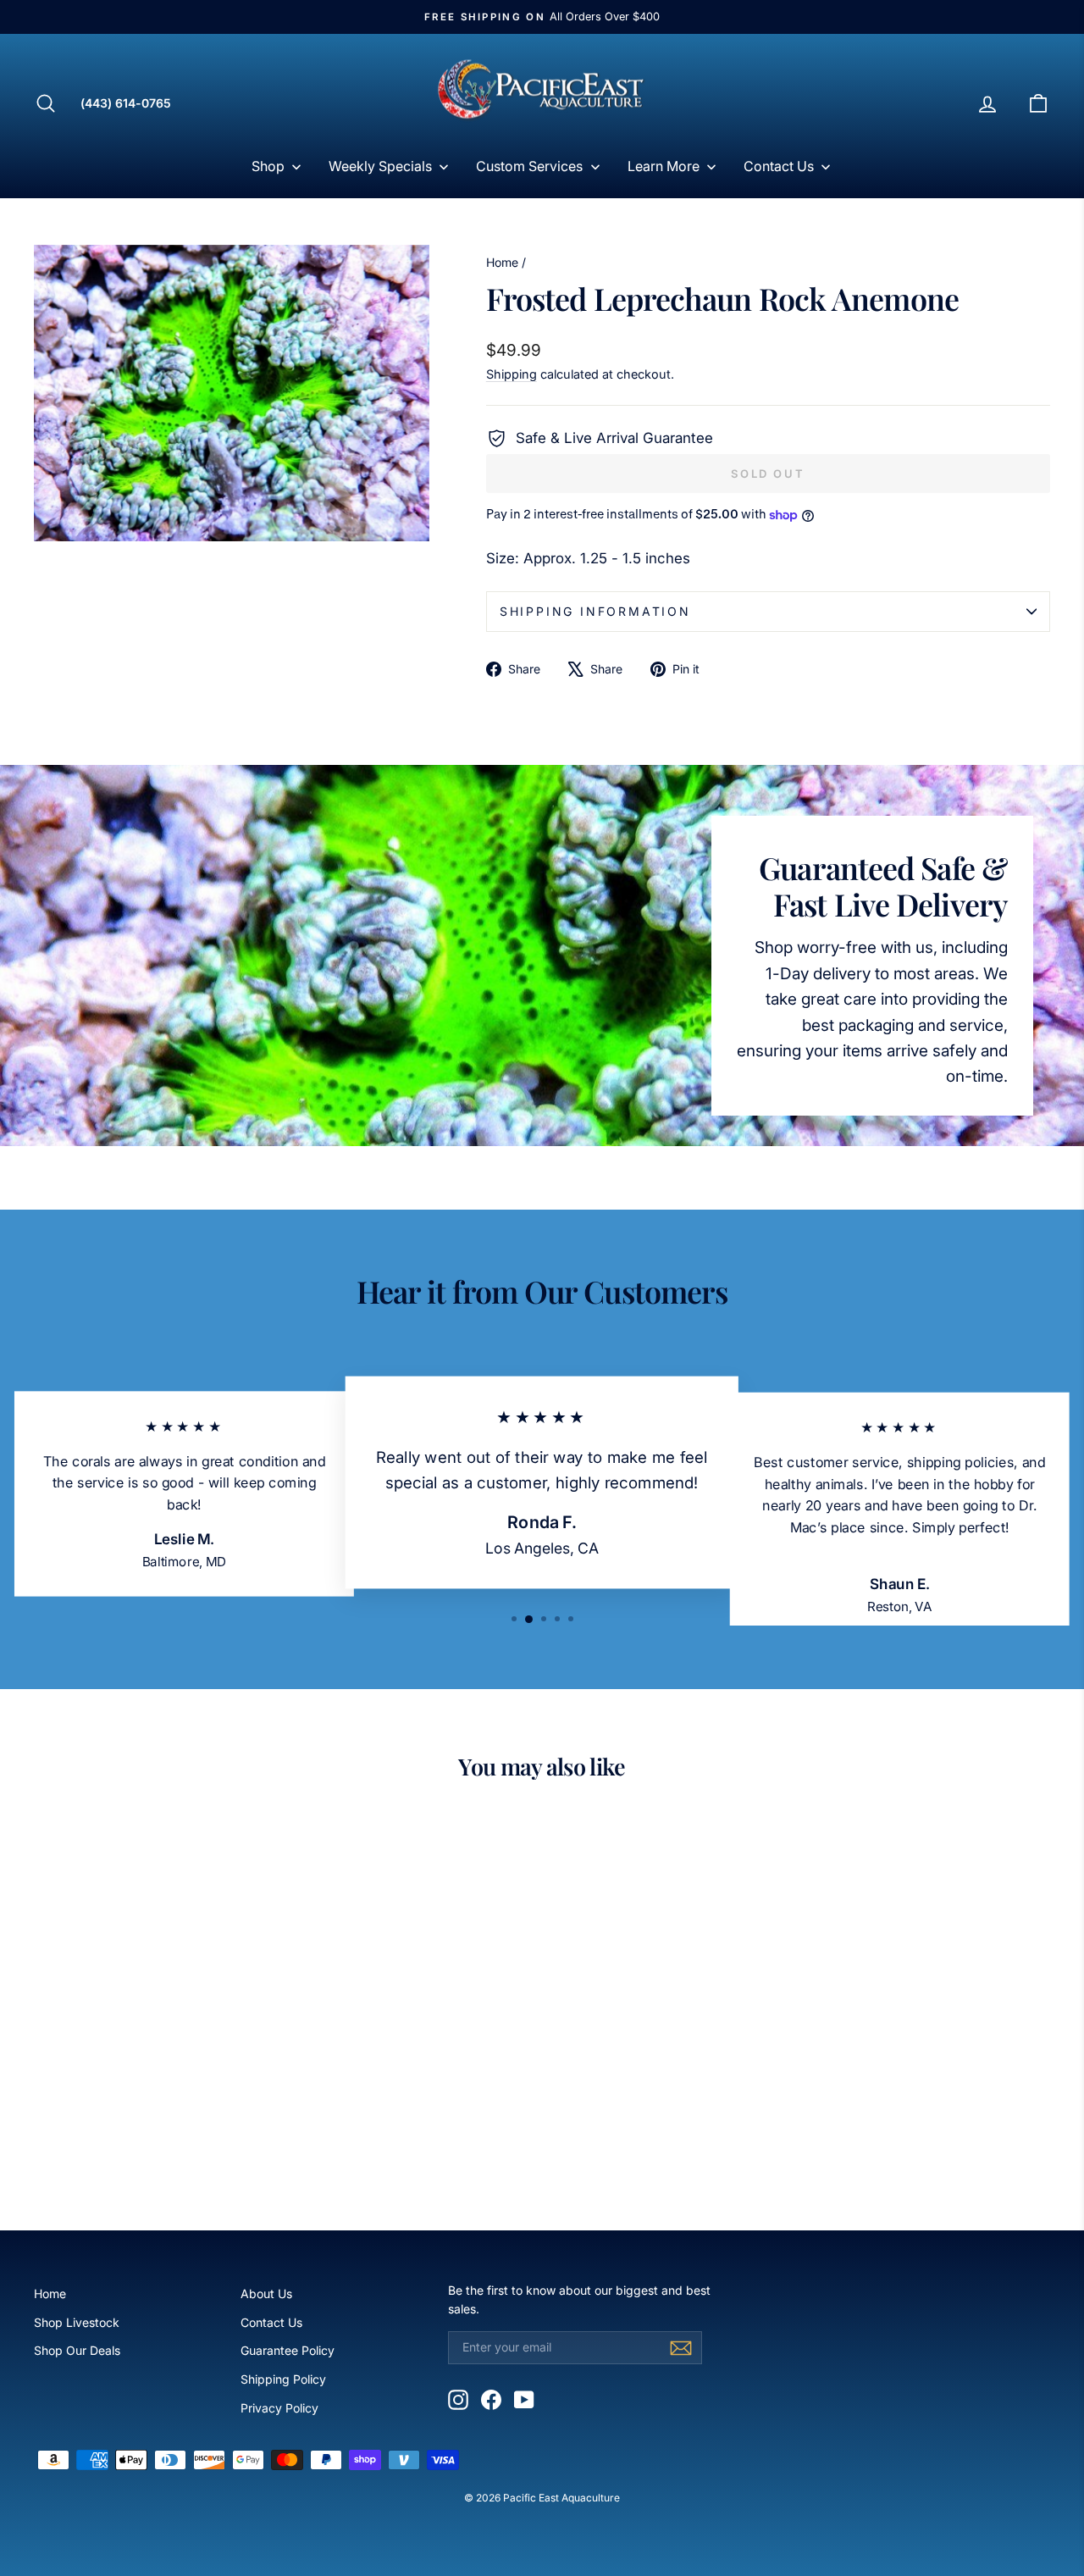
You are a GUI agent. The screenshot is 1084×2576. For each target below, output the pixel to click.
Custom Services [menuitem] (529, 166)
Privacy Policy (279, 2408)
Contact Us (271, 2322)
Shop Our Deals (77, 2350)
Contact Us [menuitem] (779, 166)
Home (502, 262)
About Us (266, 2293)
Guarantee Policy (288, 2350)
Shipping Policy (283, 2379)
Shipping (512, 374)
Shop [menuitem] (268, 166)
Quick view (154, 2044)
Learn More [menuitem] (664, 166)
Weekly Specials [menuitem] (380, 166)
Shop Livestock (77, 2322)
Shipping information (595, 611)
